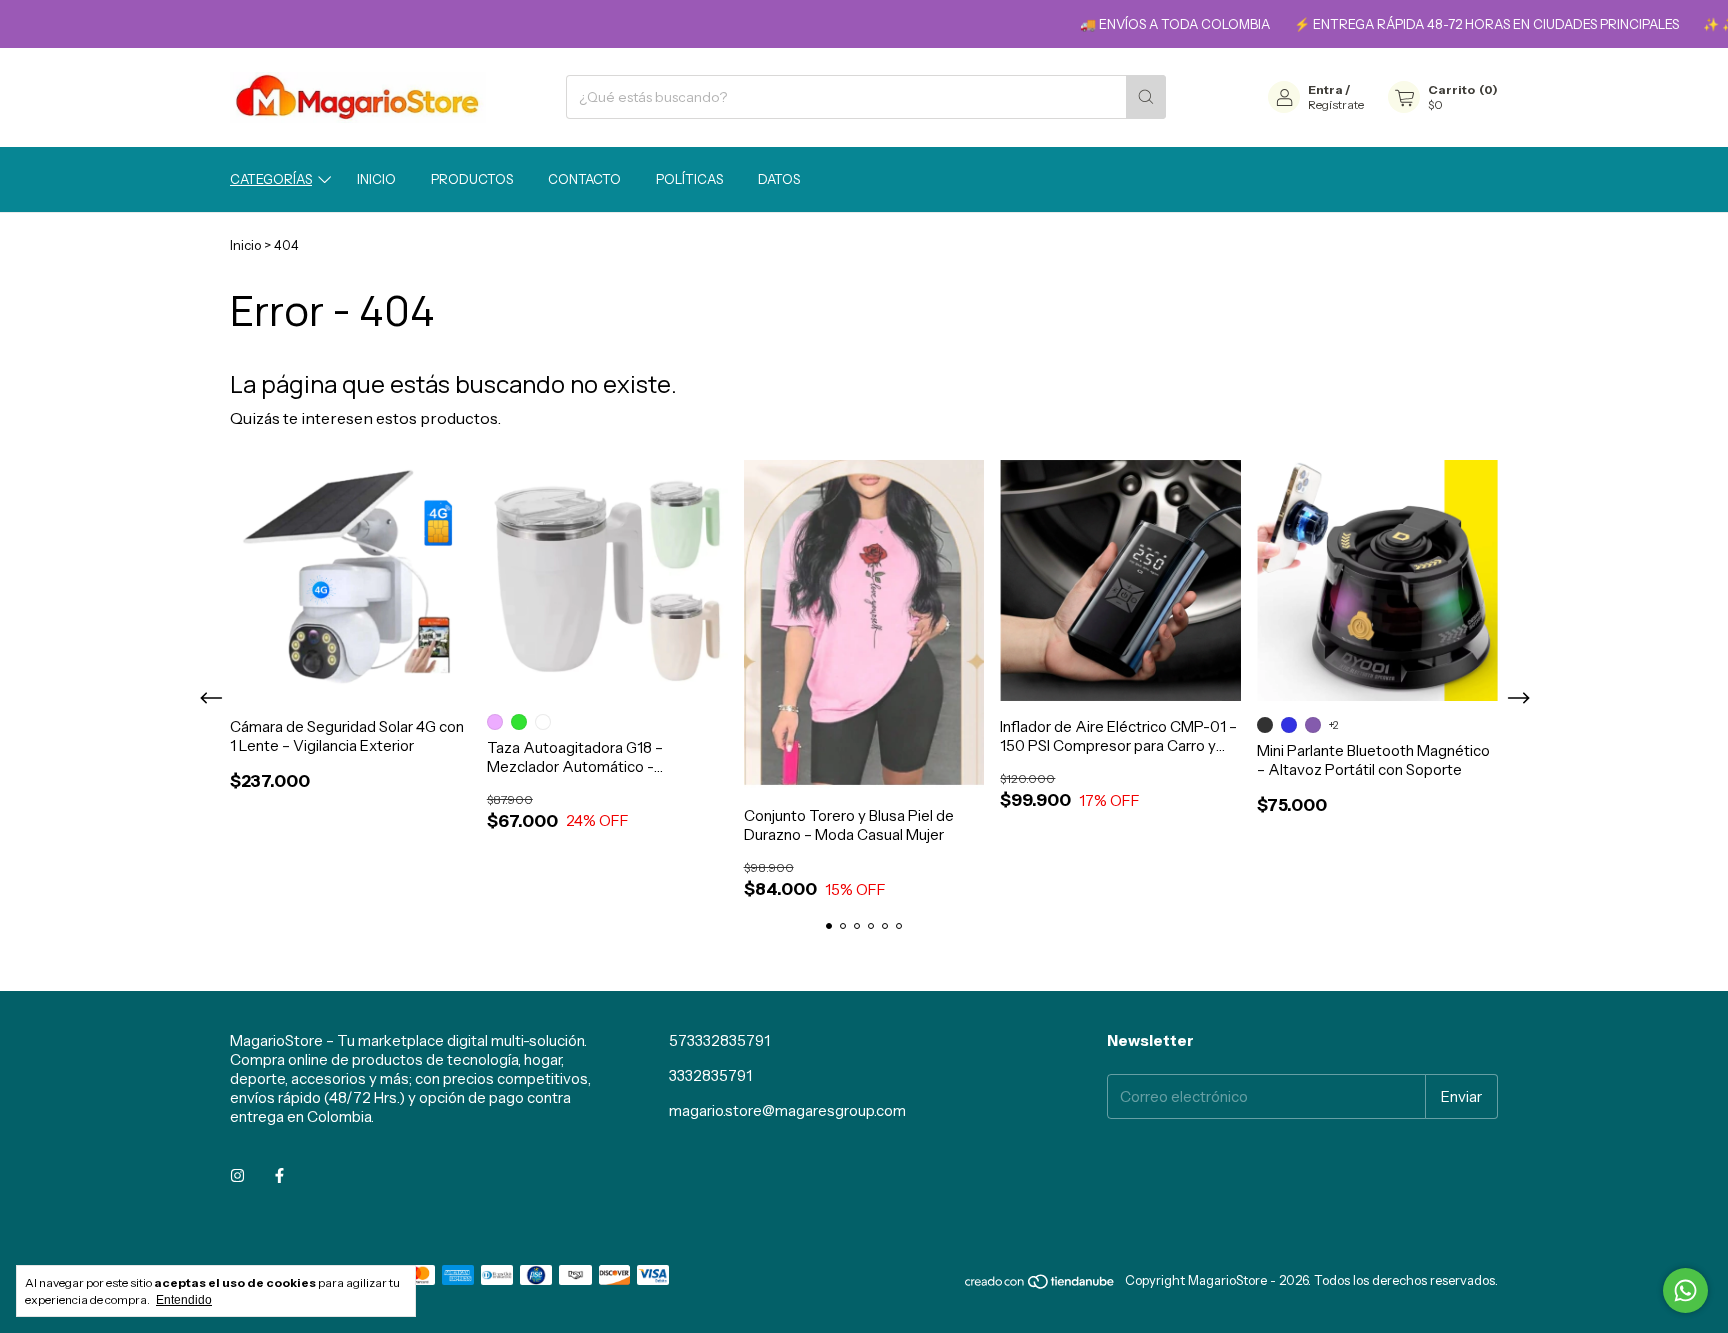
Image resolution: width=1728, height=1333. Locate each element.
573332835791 (719, 1040)
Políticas (689, 179)
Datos (779, 179)
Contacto (584, 179)
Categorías (271, 179)
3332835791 (710, 1075)
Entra (1325, 89)
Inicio (376, 179)
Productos (472, 179)
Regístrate (1336, 104)
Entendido (184, 1300)
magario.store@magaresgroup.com (787, 1110)
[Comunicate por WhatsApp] (1685, 1290)
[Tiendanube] (1040, 1285)
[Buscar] (1146, 97)
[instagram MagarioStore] (237, 1175)
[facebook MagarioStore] (279, 1175)
